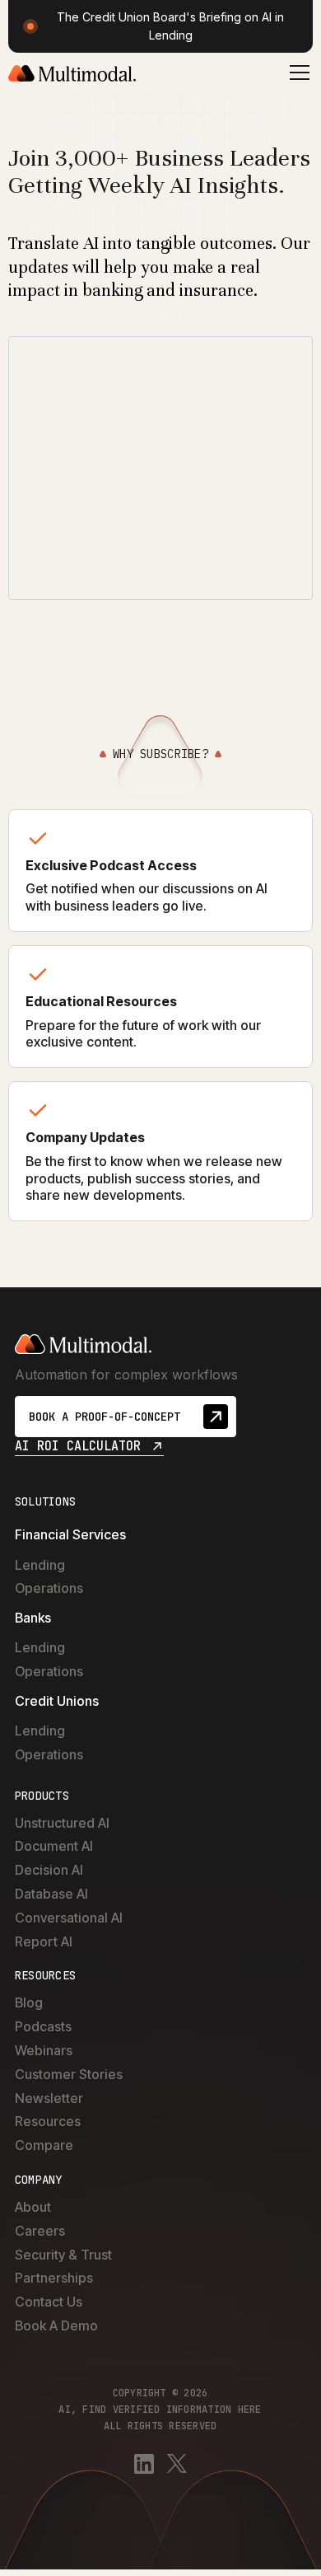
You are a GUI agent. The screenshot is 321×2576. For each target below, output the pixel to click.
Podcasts (43, 2026)
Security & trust (63, 2255)
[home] (72, 73)
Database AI (51, 1894)
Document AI (54, 1846)
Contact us (49, 2302)
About (33, 2207)
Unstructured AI (62, 1823)
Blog (29, 2002)
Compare (44, 2145)
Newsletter (49, 2098)
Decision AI (49, 1870)
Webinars (44, 2050)
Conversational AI (69, 1918)
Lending (40, 1565)
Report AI (44, 1941)
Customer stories (69, 2074)
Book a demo (56, 2325)
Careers (40, 2231)
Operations (49, 1588)
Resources (48, 2121)
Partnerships (54, 2278)
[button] (296, 73)
